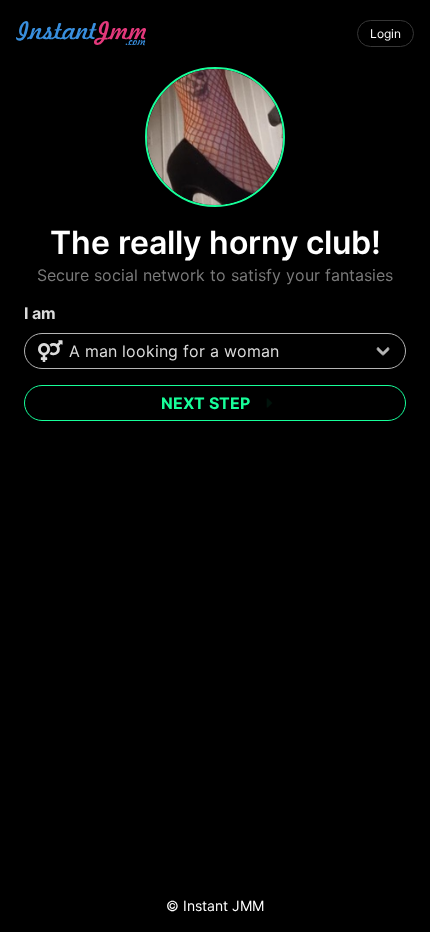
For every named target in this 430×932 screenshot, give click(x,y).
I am (40, 313)
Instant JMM (223, 905)
